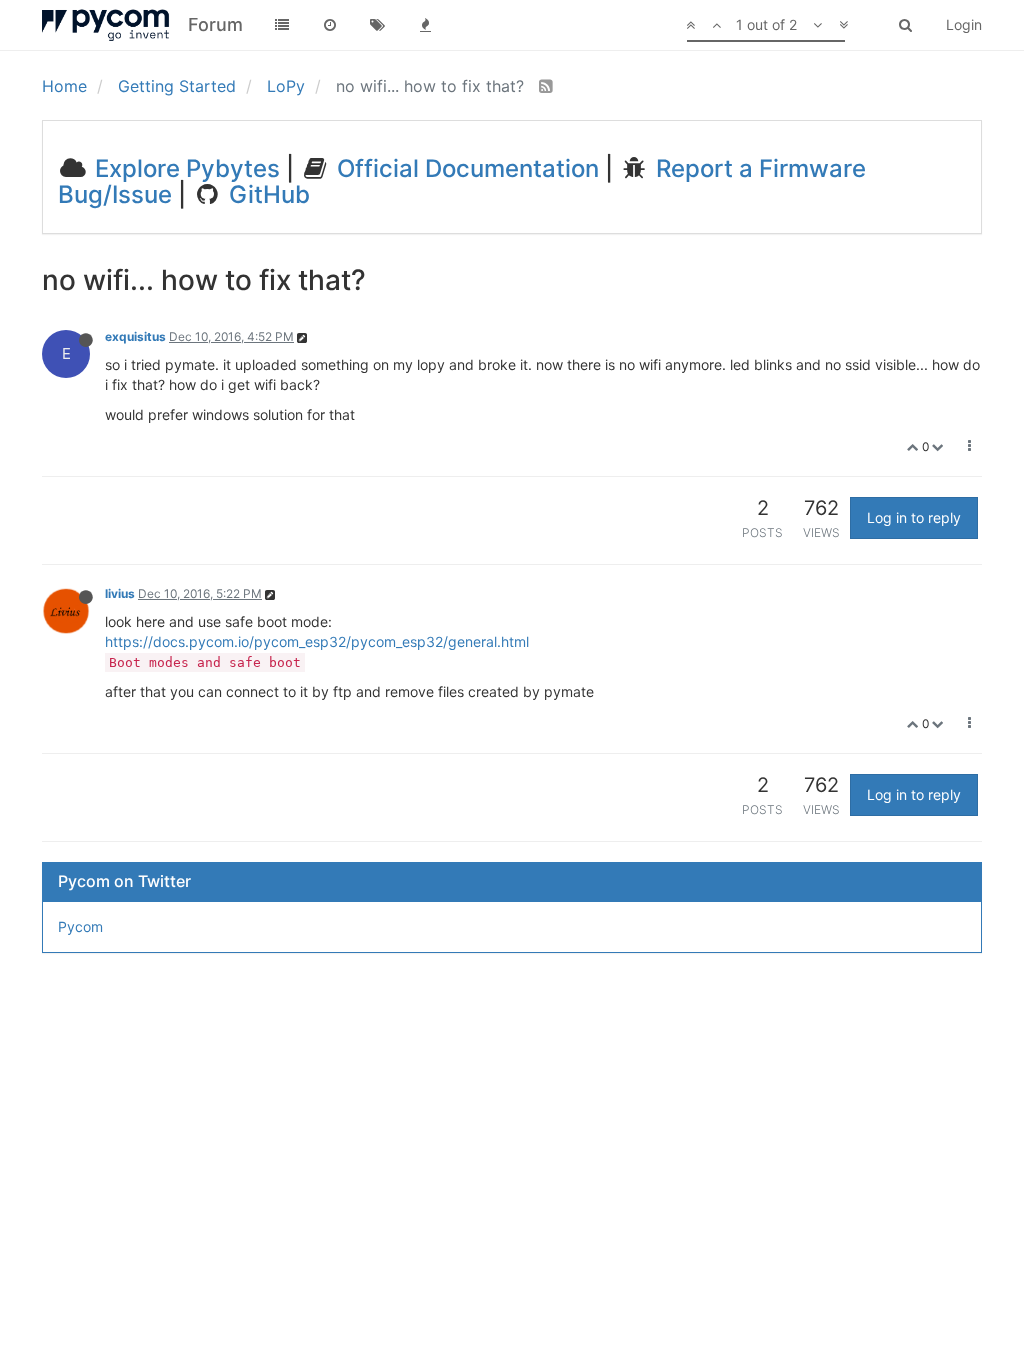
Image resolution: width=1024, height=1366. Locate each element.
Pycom (80, 926)
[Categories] (282, 25)
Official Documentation (465, 168)
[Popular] (426, 25)
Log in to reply (914, 517)
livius (120, 593)
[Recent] (330, 25)
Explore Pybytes (184, 168)
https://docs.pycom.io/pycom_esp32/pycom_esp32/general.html (317, 641)
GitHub (266, 194)
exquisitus (135, 336)
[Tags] (378, 25)
